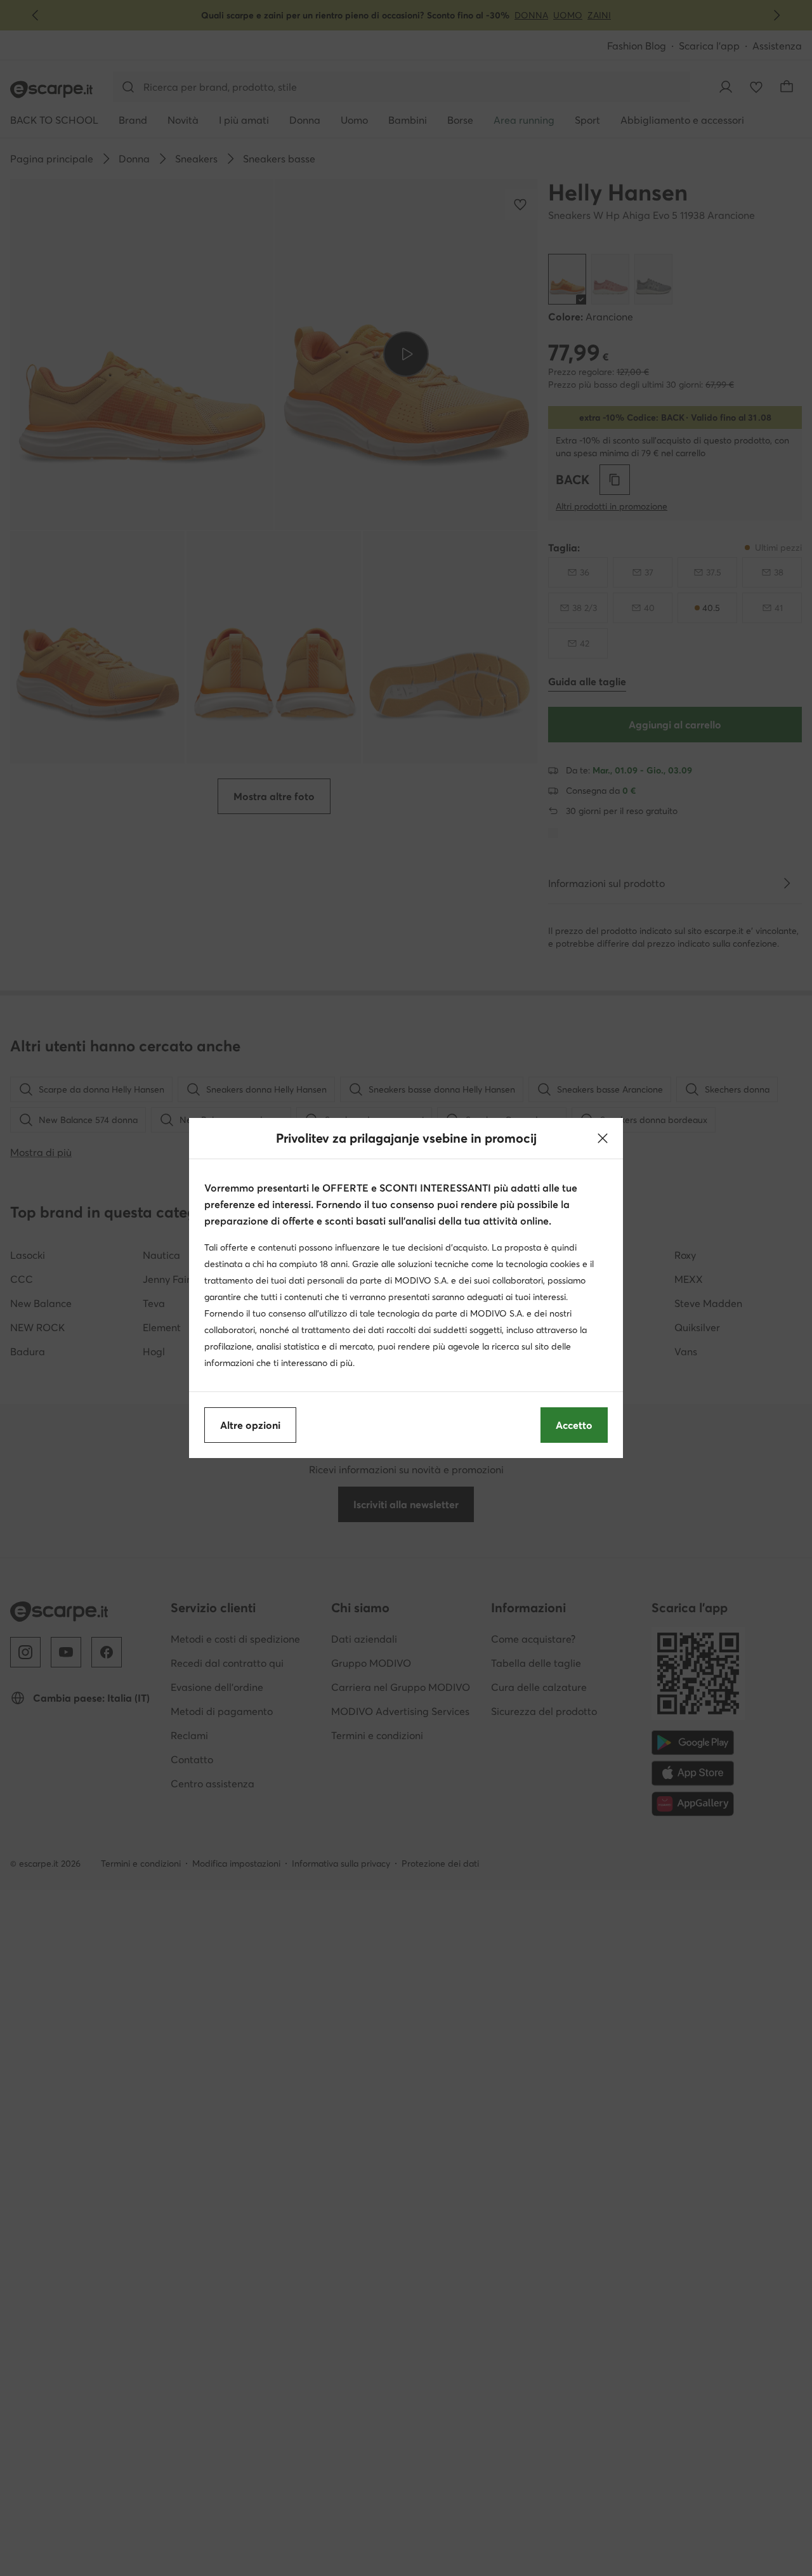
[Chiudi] (603, 1138)
